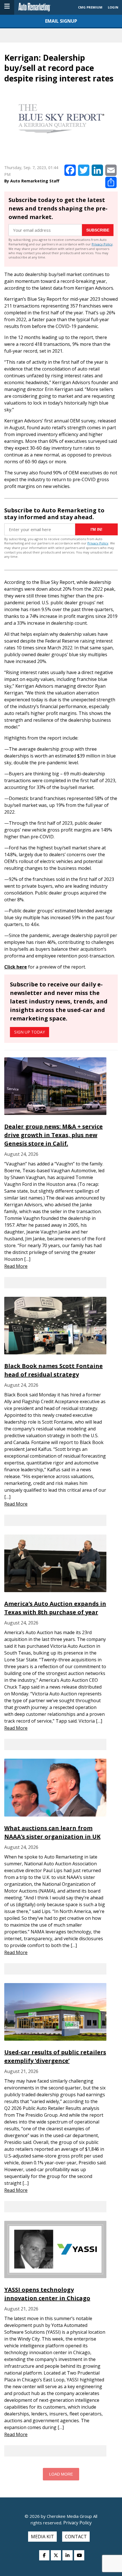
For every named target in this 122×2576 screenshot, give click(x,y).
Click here (16, 967)
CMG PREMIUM (90, 7)
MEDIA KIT (42, 2537)
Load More (61, 2474)
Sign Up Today (30, 1032)
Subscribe (98, 230)
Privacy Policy (102, 244)
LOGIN (113, 7)
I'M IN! (96, 529)
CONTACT (76, 2537)
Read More (16, 1266)
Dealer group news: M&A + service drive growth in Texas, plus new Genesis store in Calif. (53, 1135)
